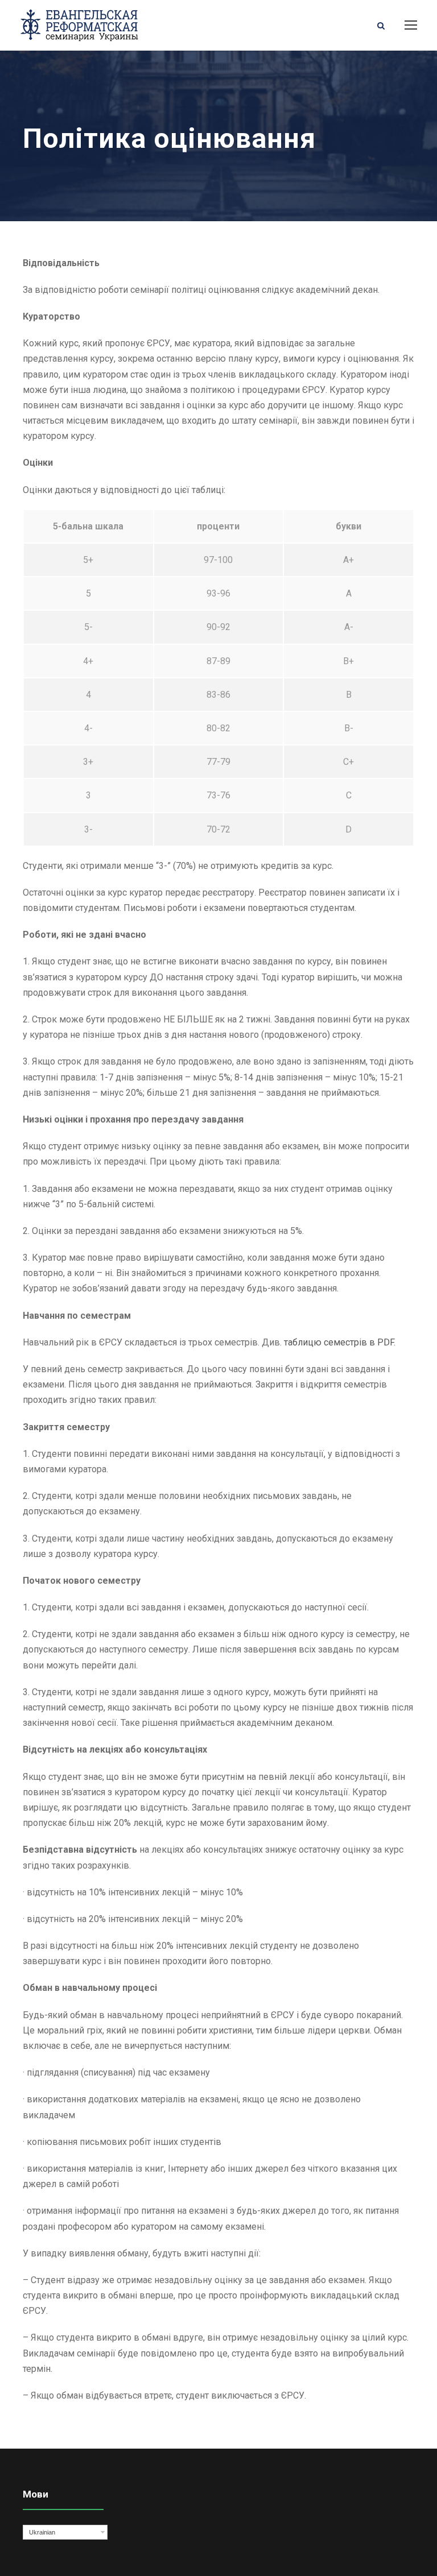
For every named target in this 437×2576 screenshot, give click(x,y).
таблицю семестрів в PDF (339, 1342)
